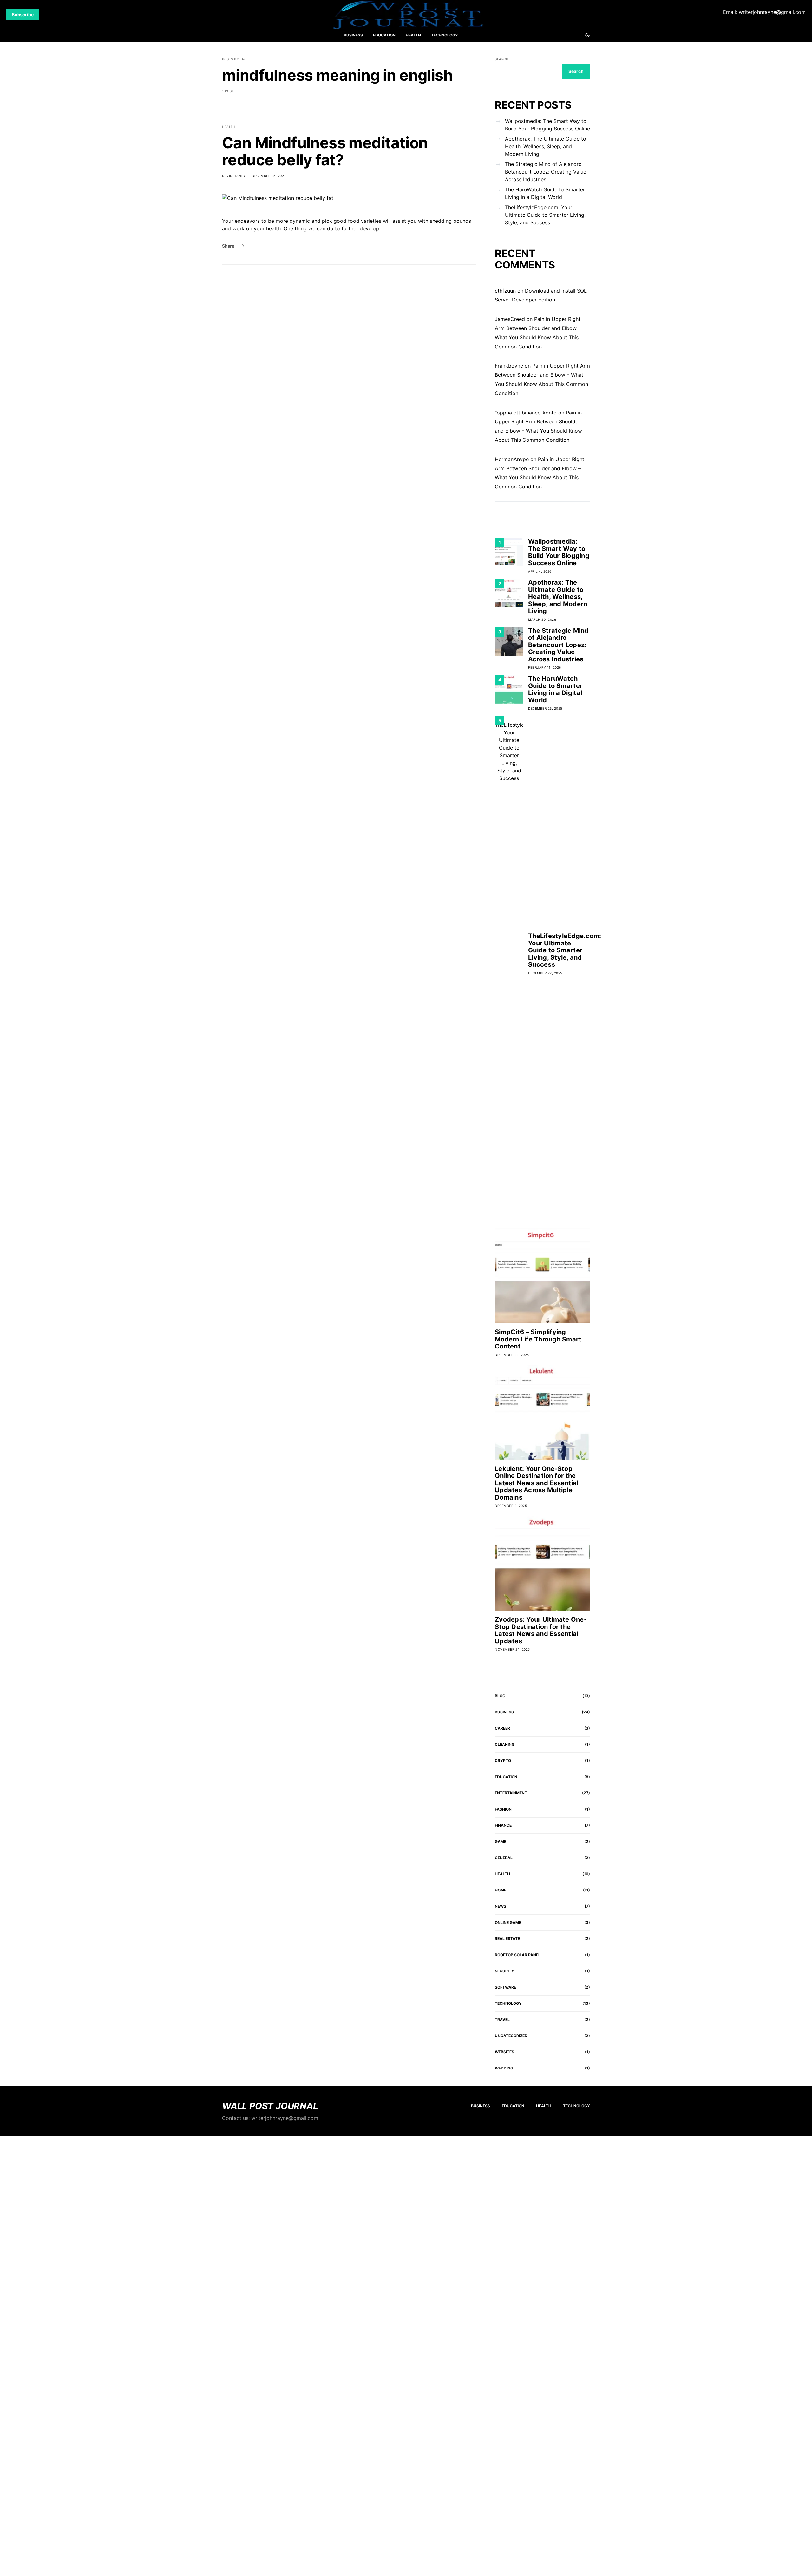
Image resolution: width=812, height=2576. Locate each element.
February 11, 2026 (545, 667)
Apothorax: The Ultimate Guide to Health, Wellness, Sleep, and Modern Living (546, 146)
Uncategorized (511, 2036)
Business (353, 35)
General (504, 1858)
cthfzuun (505, 291)
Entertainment (511, 1793)
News (501, 1906)
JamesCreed (510, 319)
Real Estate (507, 1939)
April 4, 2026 (540, 571)
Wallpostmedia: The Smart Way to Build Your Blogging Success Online (547, 125)
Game (501, 1841)
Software (505, 1987)
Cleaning (505, 1744)
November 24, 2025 (512, 1649)
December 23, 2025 (545, 708)
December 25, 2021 (269, 176)
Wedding (504, 2068)
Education (384, 35)
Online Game (508, 1922)
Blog (500, 1696)
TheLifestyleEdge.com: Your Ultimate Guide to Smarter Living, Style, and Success (545, 215)
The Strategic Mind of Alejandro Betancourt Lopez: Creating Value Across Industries (546, 172)
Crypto (503, 1761)
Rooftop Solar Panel (518, 1955)
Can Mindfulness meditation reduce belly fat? (325, 151)
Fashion (503, 1809)
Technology (445, 35)
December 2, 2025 (511, 1506)
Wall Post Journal (270, 2106)
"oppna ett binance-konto (526, 413)
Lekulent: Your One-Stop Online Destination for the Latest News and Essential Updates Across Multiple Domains (537, 1483)
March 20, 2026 (542, 619)
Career (502, 1728)
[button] (587, 35)
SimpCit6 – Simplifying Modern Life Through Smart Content (538, 1339)
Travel (502, 2020)
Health (413, 35)
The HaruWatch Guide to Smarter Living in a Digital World (545, 193)
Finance (503, 1825)
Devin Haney (234, 176)
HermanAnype (512, 459)
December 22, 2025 (545, 973)
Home (501, 1890)
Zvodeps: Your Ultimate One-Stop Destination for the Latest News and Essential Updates (541, 1630)
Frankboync (509, 366)
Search (501, 59)
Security (504, 1971)
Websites (504, 2052)
